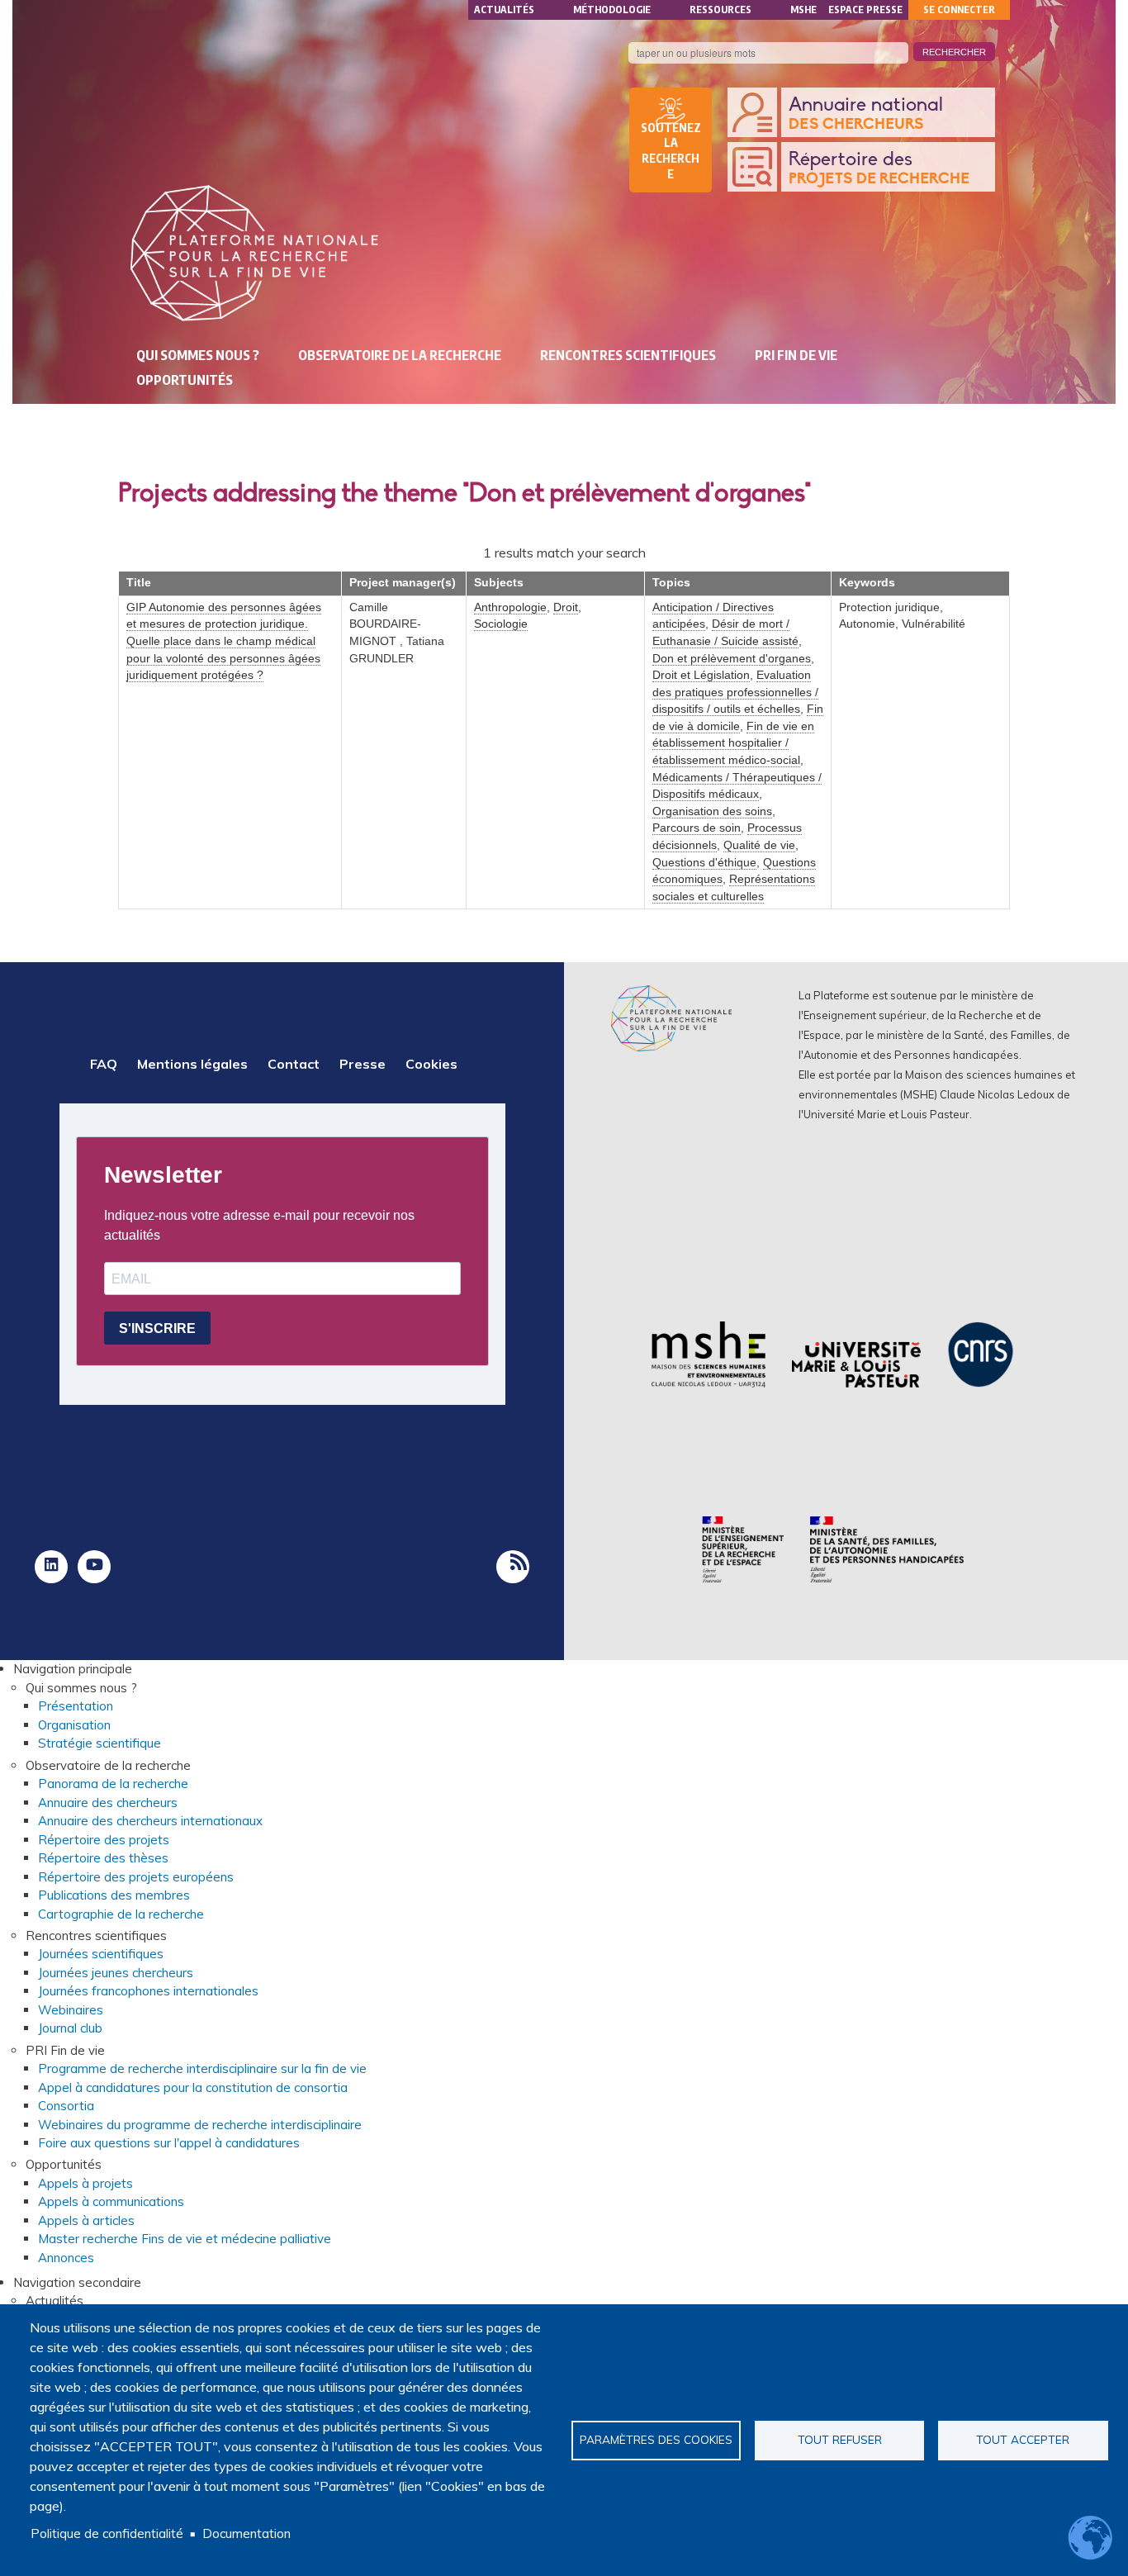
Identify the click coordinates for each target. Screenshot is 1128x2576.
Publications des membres (114, 1895)
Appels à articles (86, 2220)
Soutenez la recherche (671, 151)
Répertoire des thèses (103, 1858)
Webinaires (71, 2010)
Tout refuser (840, 2439)
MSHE (803, 9)
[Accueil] (254, 253)
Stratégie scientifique (100, 1743)
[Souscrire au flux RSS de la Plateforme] (513, 1567)
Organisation (74, 1725)
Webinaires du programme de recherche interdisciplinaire (200, 2125)
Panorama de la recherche (113, 1784)
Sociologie (501, 624)
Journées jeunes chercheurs (116, 1973)
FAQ (104, 1064)
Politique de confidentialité (107, 2533)
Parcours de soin (697, 828)
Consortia (66, 2106)
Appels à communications (111, 2201)
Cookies (431, 1064)
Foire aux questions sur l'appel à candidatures (169, 2143)
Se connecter (959, 9)
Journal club (70, 2028)
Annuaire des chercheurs (108, 1803)
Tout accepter (1023, 2439)
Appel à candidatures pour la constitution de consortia (193, 2087)
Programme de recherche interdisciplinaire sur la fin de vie (202, 2068)
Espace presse (865, 9)
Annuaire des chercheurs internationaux (150, 1821)
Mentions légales (192, 1064)
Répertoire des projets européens (136, 1877)
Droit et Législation (701, 675)
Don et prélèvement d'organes (732, 659)
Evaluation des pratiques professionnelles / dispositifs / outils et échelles (735, 692)
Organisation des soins (712, 811)
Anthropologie (510, 607)
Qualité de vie (759, 845)
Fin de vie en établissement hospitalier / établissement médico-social (733, 743)
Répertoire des (879, 168)
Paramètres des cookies (656, 2439)
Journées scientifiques (101, 1954)
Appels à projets (85, 2183)
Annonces (66, 2258)
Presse (363, 1064)
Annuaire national (866, 114)
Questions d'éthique (704, 863)
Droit (566, 607)
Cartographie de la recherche (121, 1914)
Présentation (76, 1706)
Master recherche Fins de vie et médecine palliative (185, 2239)
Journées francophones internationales (148, 1991)
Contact (294, 1064)
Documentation (246, 2533)
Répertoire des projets (104, 1840)
